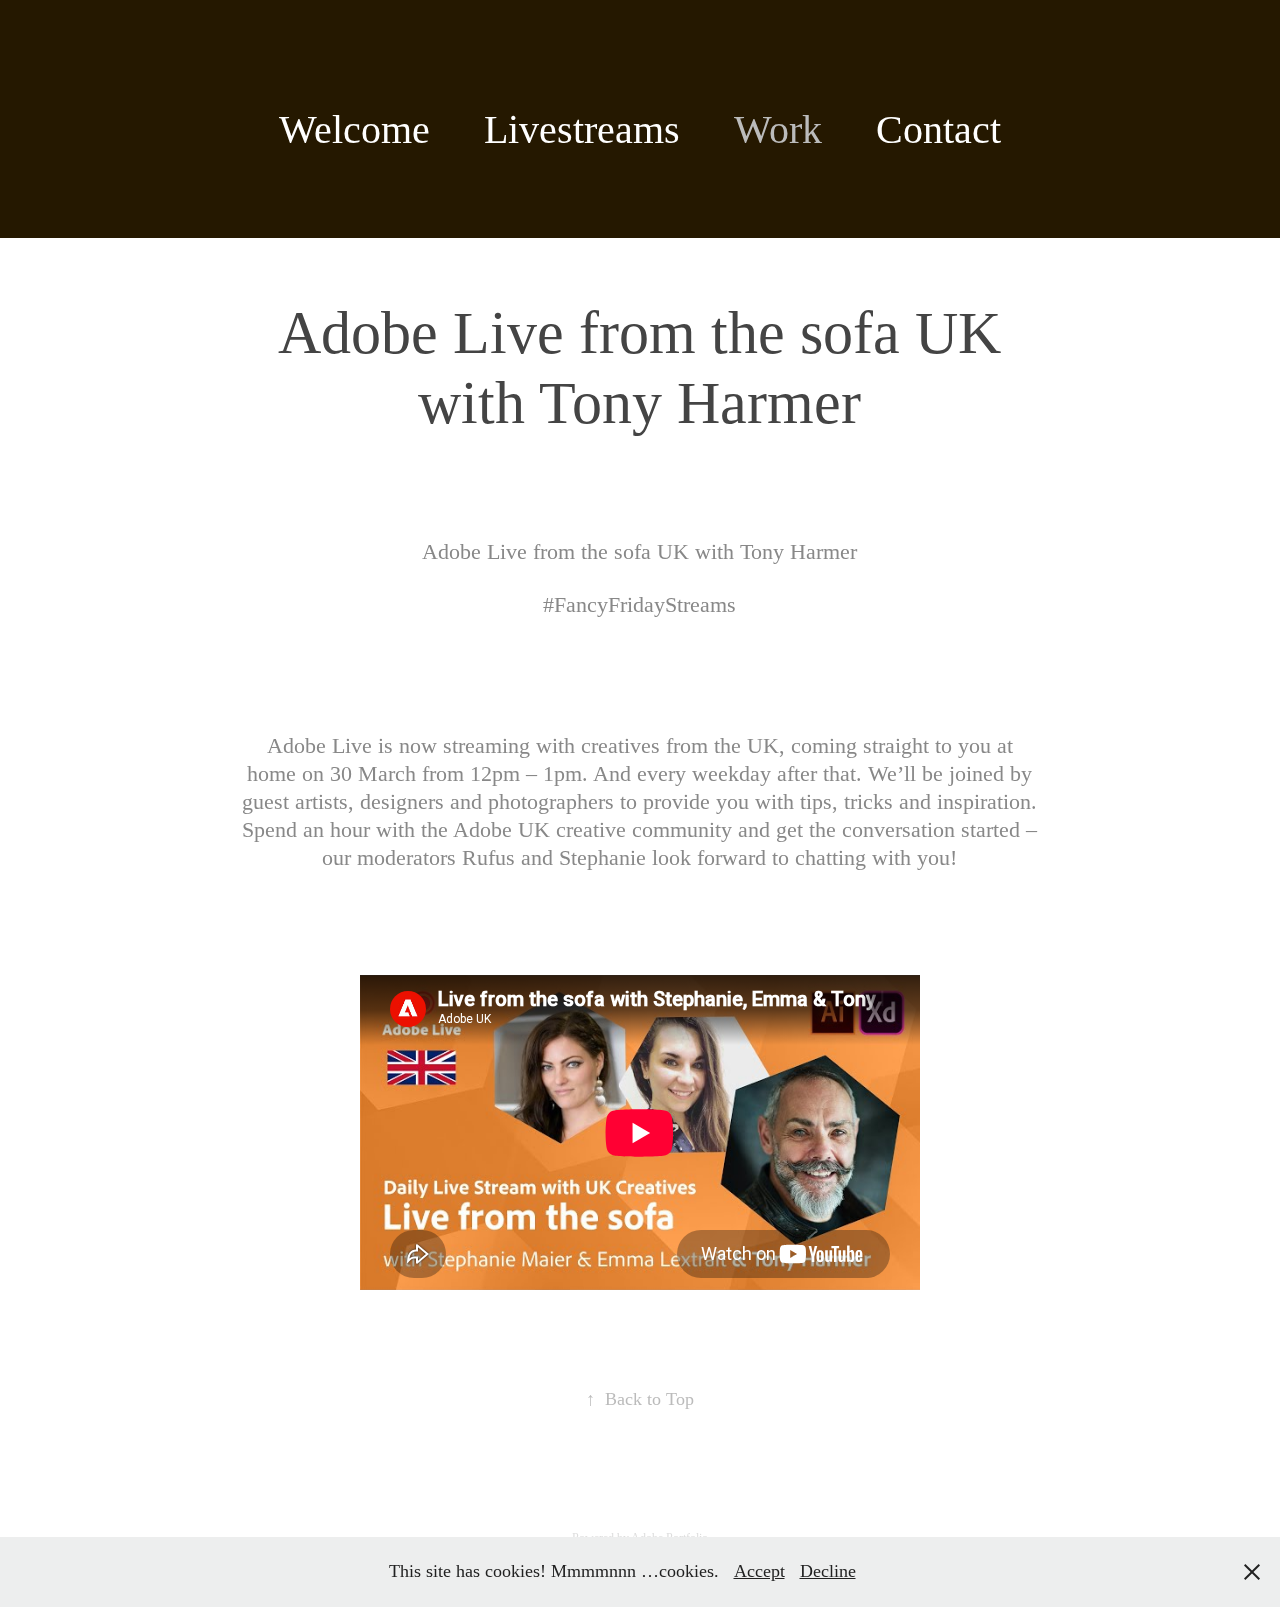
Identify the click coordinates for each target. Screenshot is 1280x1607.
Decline (828, 1571)
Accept (759, 1571)
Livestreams (582, 129)
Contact (938, 129)
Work (778, 129)
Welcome (354, 129)
